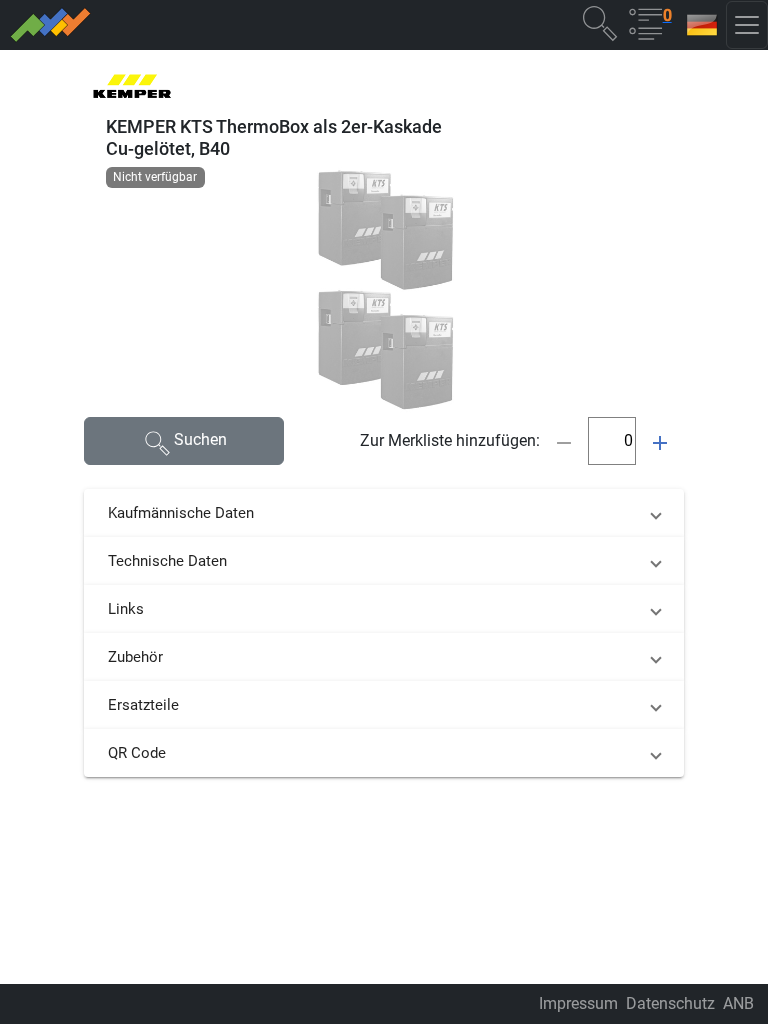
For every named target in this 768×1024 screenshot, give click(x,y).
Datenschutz (670, 1003)
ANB (738, 1003)
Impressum (578, 1003)
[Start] (183, 25)
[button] (600, 22)
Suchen (200, 439)
